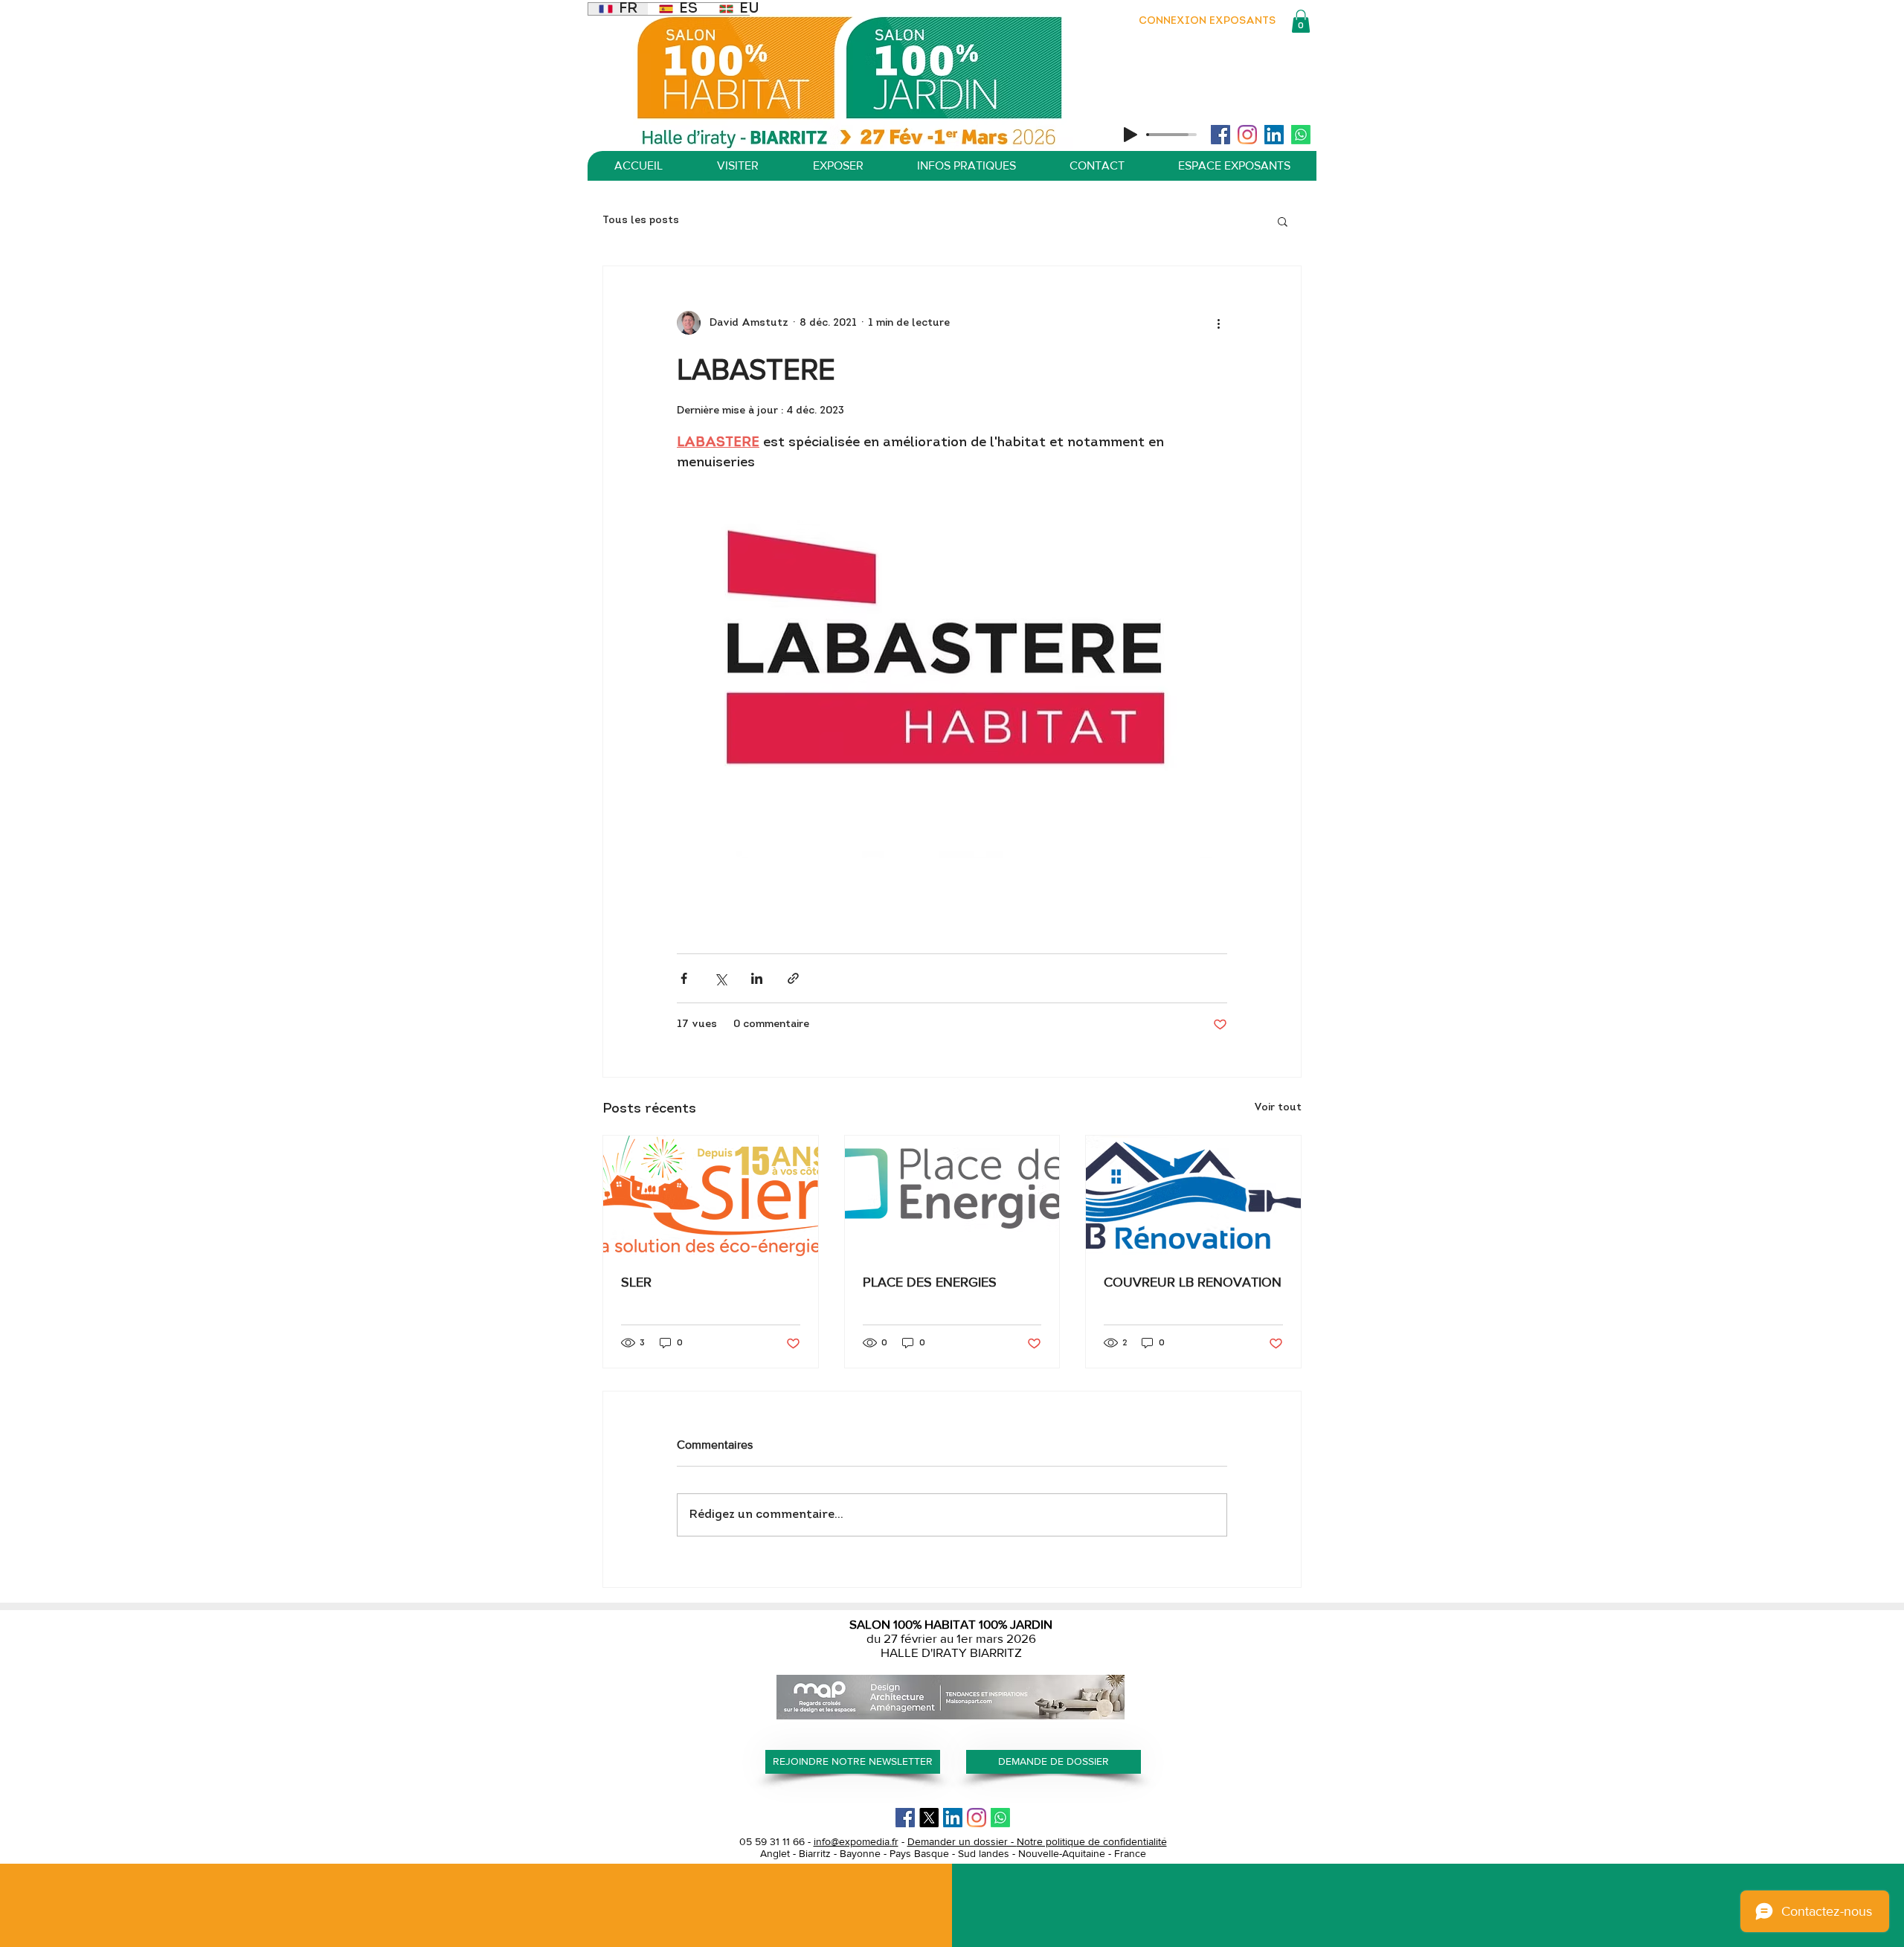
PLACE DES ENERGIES (930, 1282)
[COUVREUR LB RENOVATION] (1193, 1196)
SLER (636, 1282)
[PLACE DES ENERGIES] (952, 1196)
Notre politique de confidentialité (1092, 1841)
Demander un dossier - (962, 1841)
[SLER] (711, 1196)
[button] (1301, 21)
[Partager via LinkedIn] (757, 978)
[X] (929, 1818)
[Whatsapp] (1301, 135)
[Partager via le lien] (793, 978)
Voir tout (1278, 1108)
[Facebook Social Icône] (1220, 135)
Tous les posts (641, 221)
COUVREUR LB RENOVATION (1193, 1282)
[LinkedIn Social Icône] (1274, 135)
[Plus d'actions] (1218, 323)
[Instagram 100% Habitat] (1247, 135)
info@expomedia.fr (856, 1841)
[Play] (1130, 135)
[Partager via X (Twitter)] (720, 978)
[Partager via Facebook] (684, 978)
